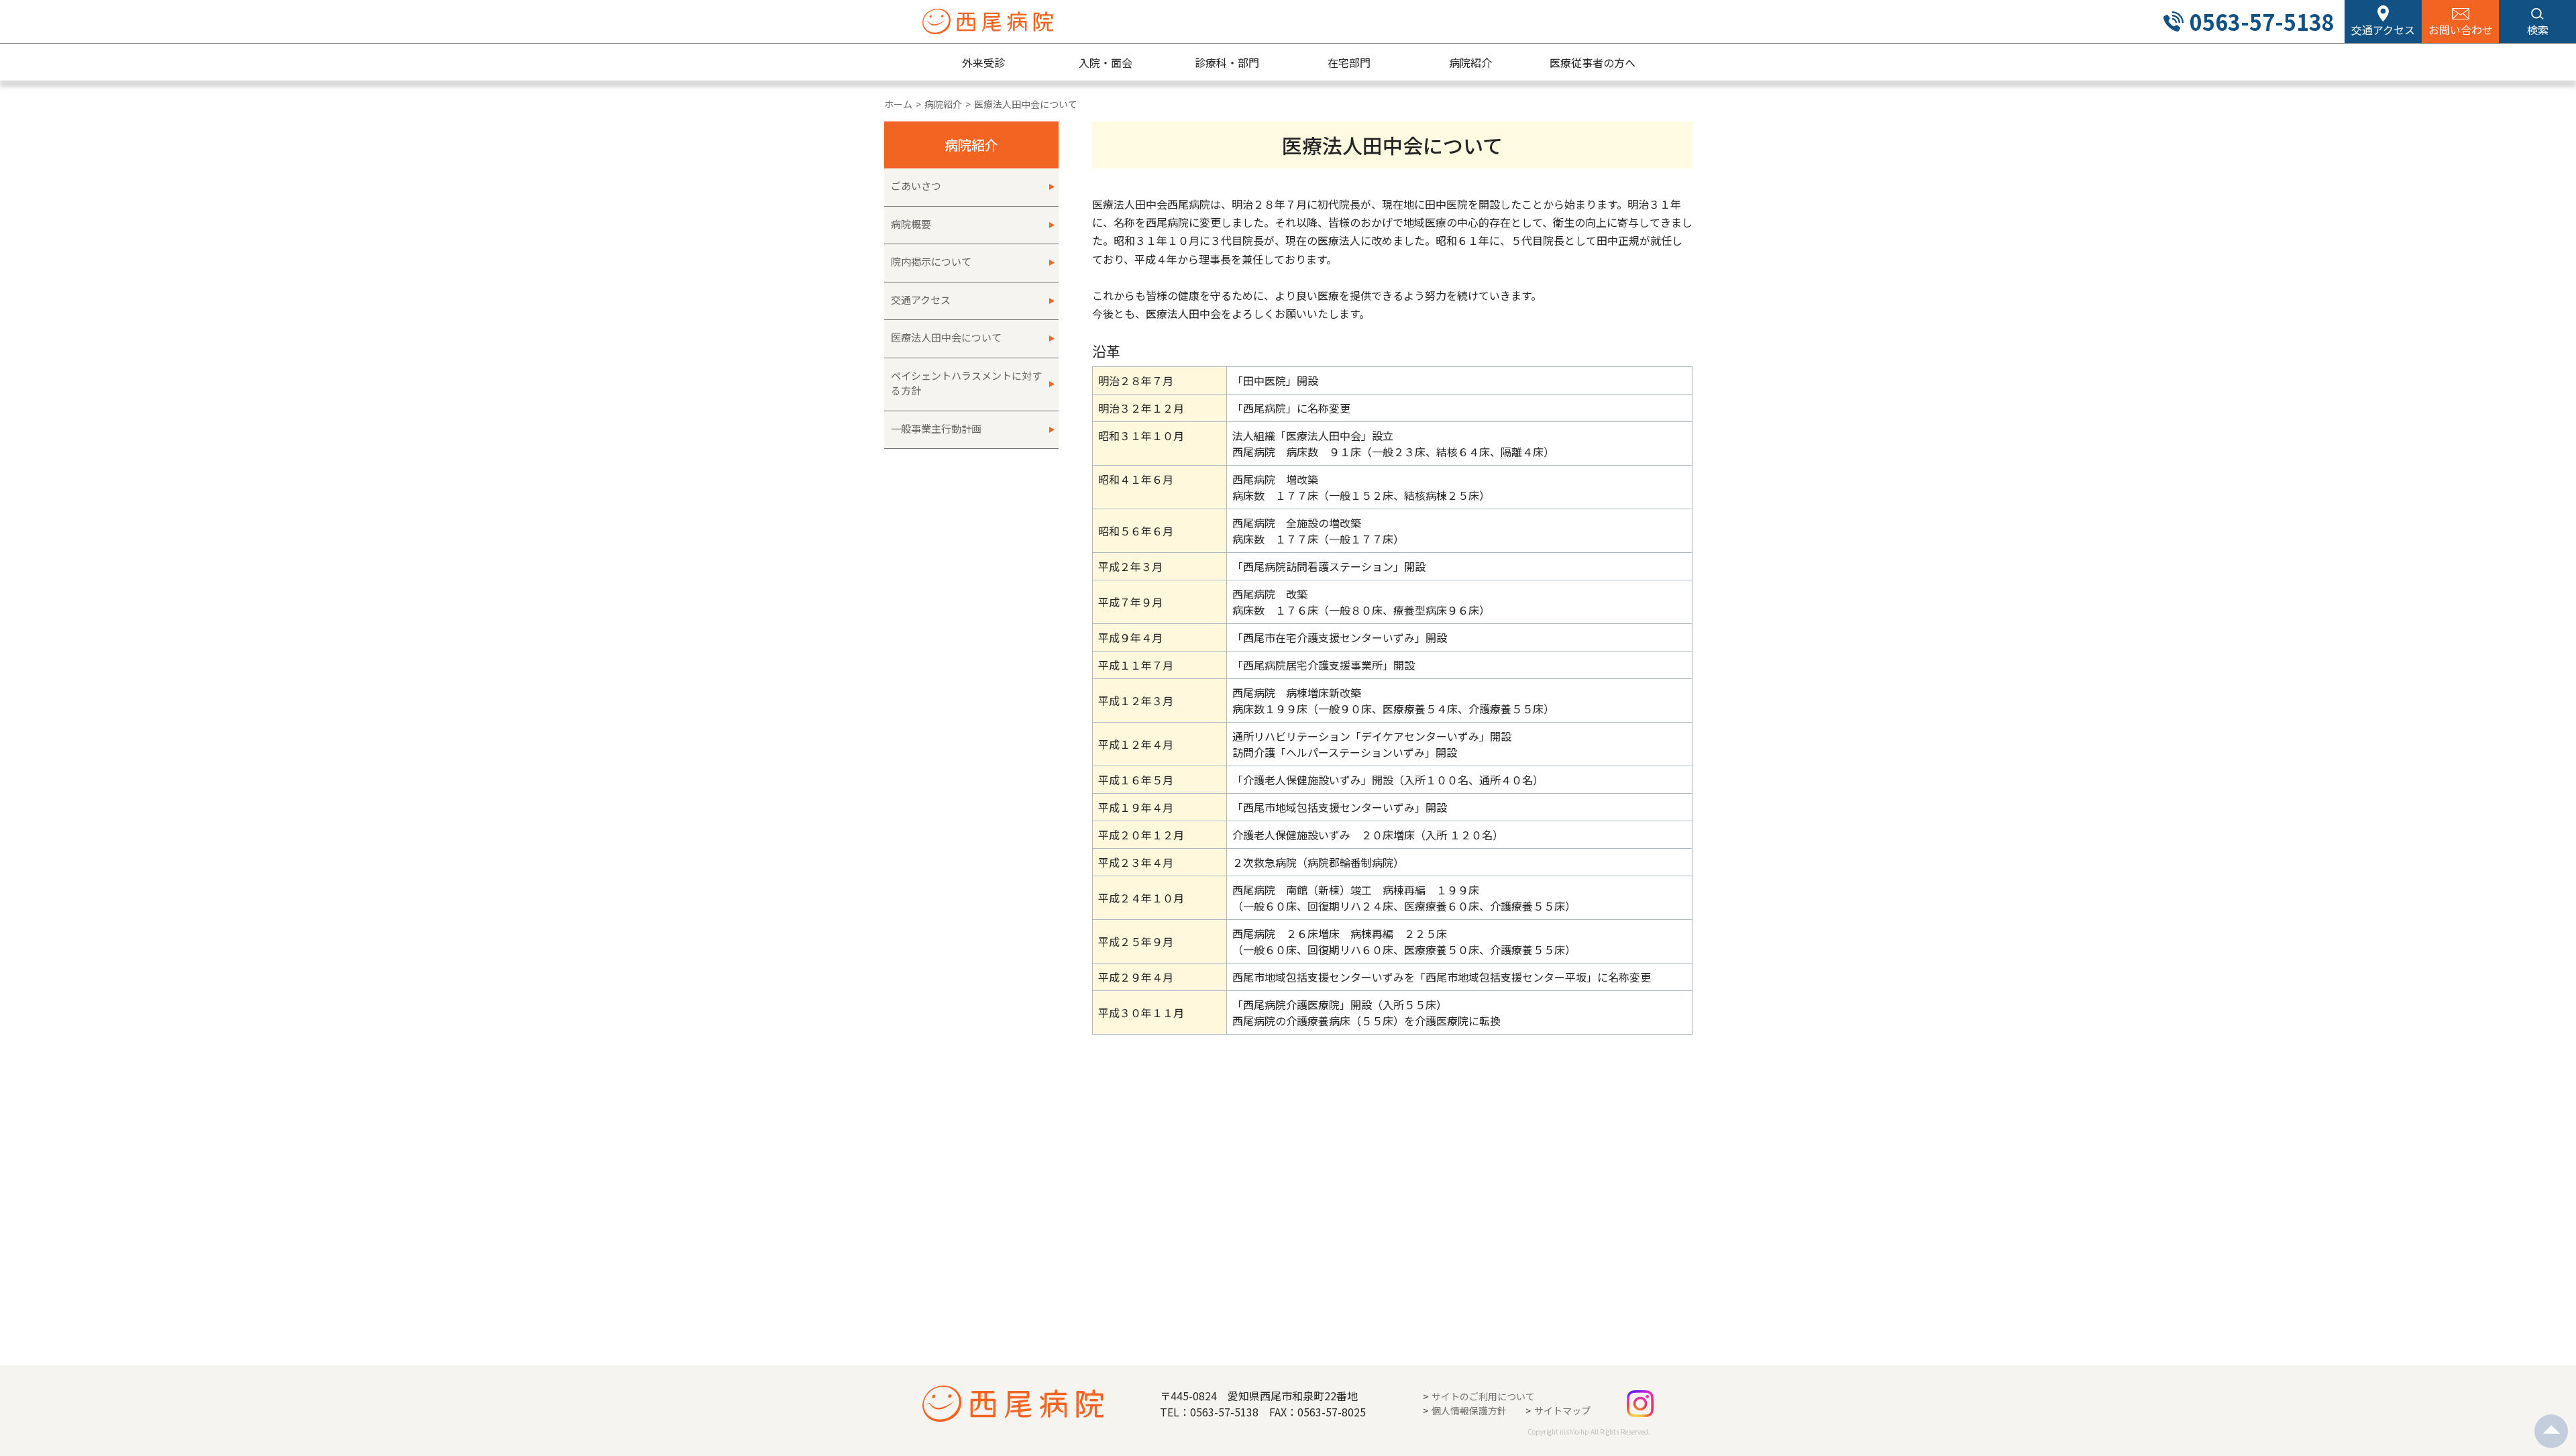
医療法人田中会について (946, 337)
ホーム (898, 104)
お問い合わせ (2461, 30)
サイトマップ (1562, 1410)
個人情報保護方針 (1469, 1410)
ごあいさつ (916, 186)
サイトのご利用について (1483, 1396)
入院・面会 (1106, 62)
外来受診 (983, 62)
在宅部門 (1349, 62)
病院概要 (911, 224)
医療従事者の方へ (1593, 62)
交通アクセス (2383, 30)
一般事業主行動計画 (936, 428)
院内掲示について (931, 261)
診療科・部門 (1227, 62)
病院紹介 (1470, 62)
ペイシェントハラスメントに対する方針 (966, 383)
